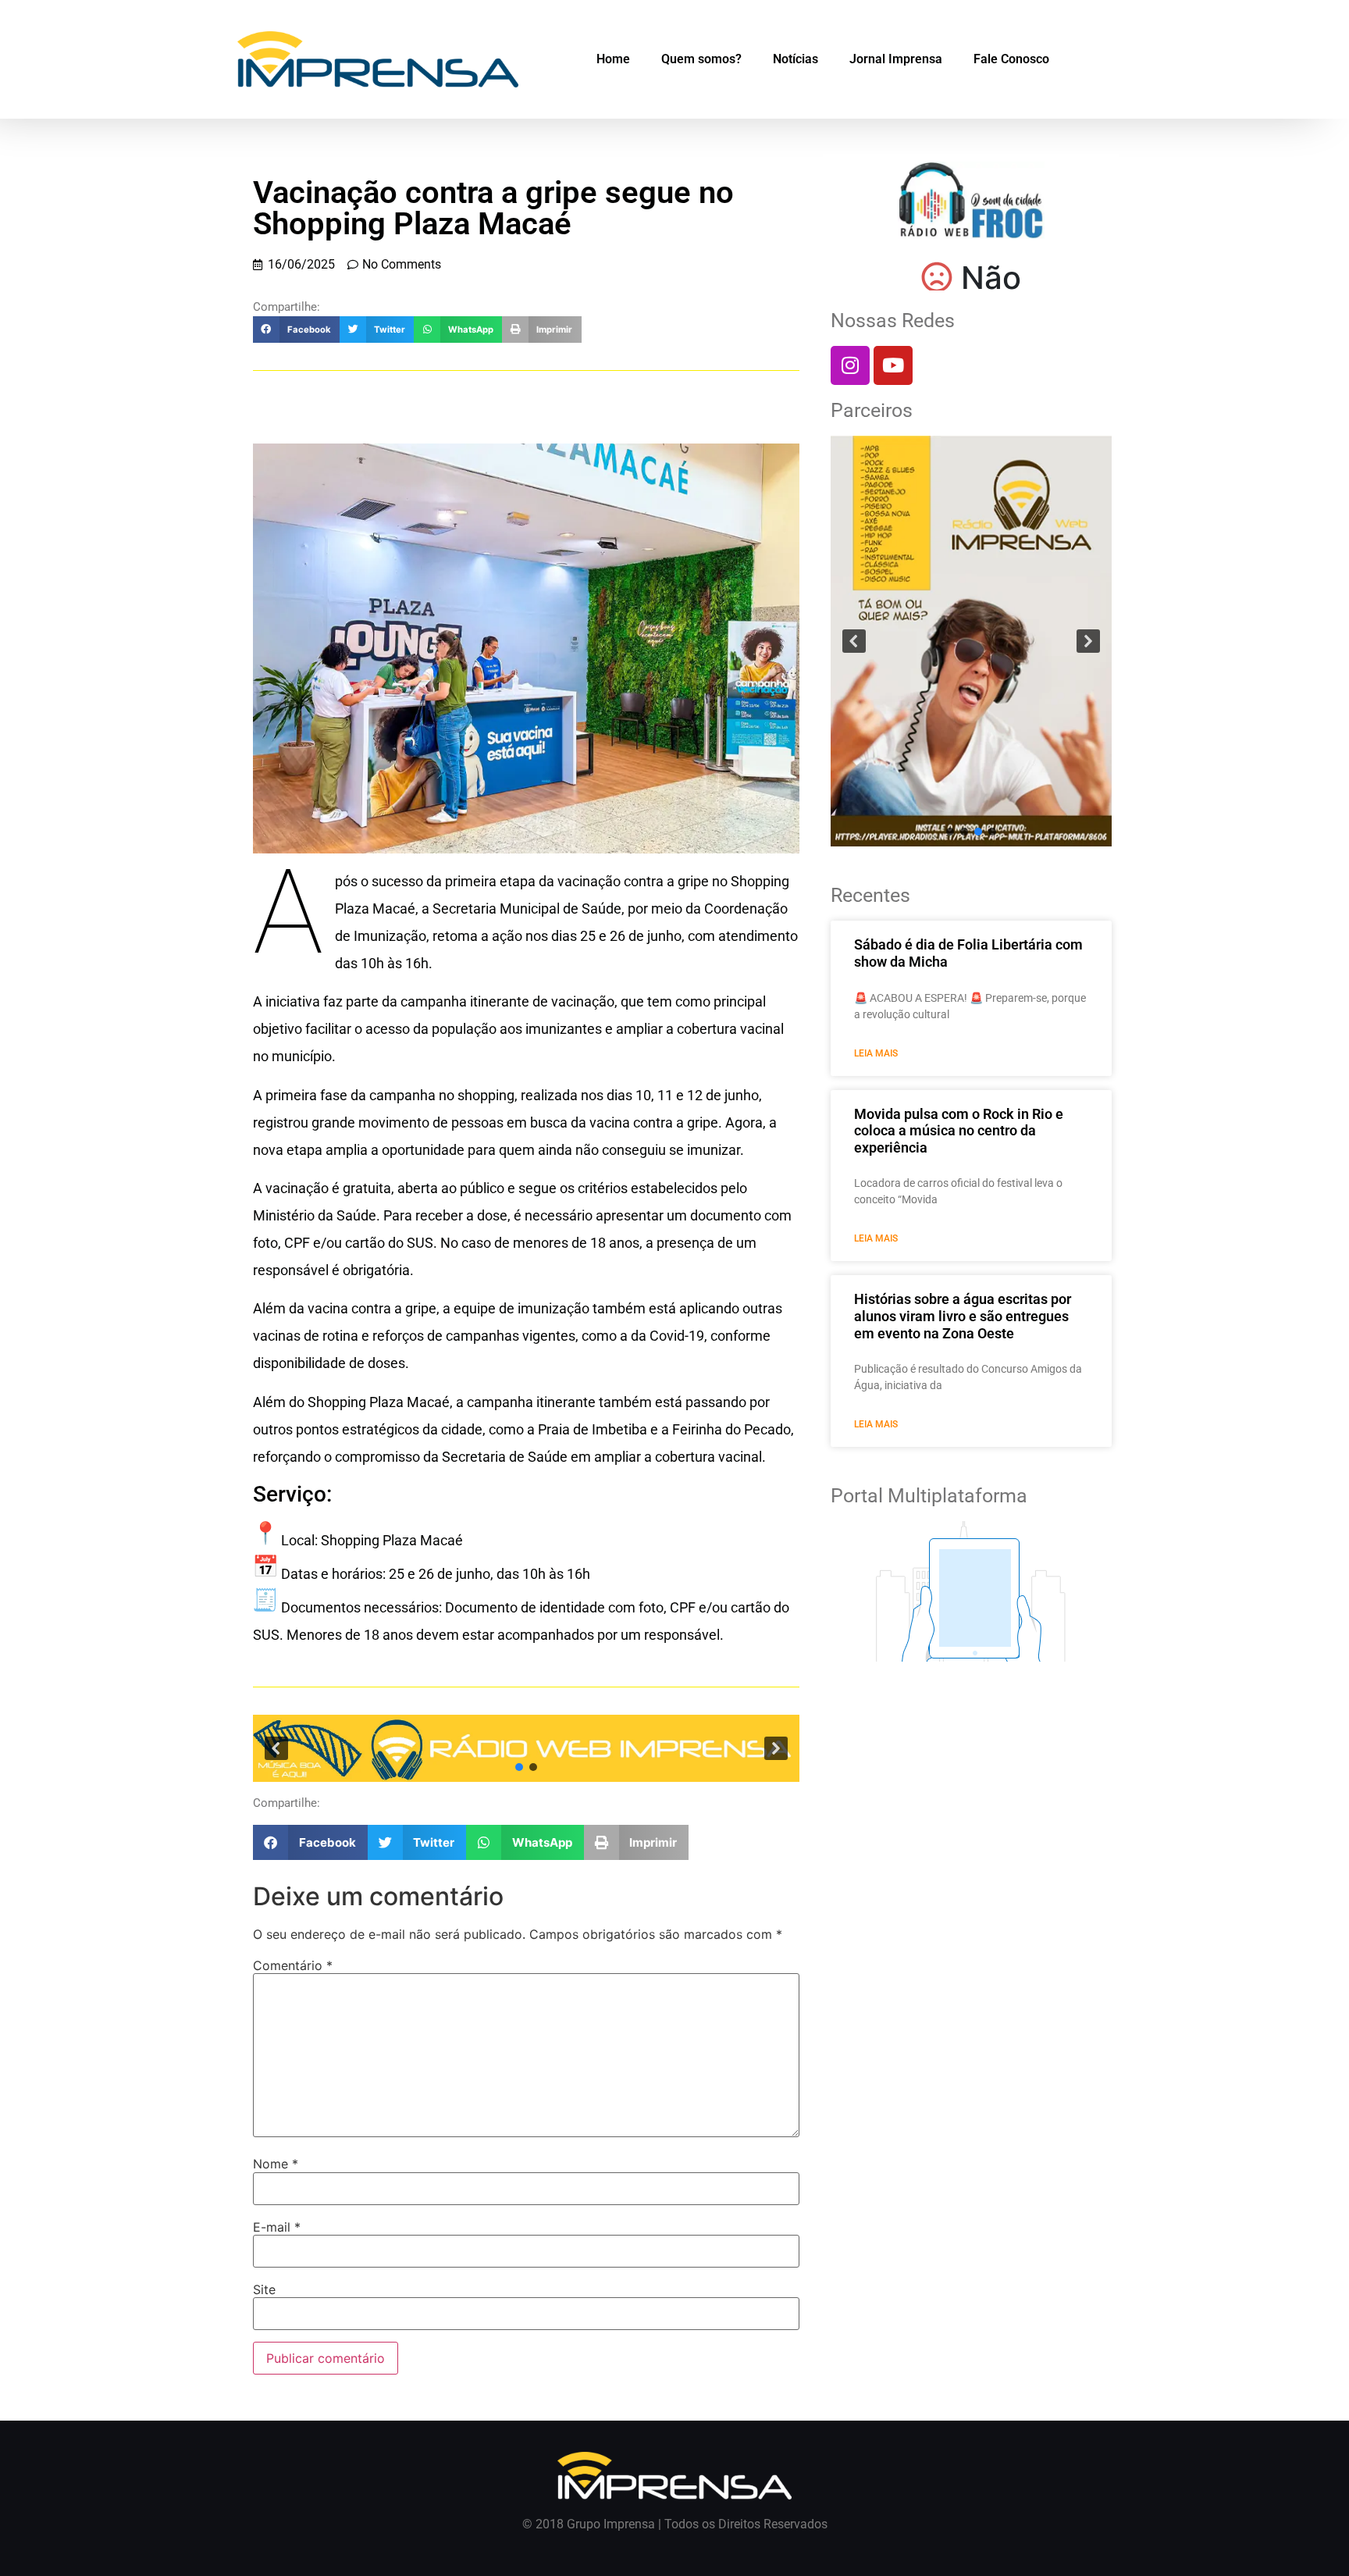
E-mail (277, 2227)
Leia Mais (876, 1053)
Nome (276, 2164)
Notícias (796, 59)
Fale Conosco (1011, 59)
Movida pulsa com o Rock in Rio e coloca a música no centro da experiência (959, 1131)
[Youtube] (893, 365)
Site (264, 2289)
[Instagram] (850, 365)
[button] (296, 330)
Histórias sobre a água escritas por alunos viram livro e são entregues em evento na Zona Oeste (963, 1316)
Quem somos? (701, 59)
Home (613, 59)
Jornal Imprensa (896, 59)
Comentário (293, 1965)
